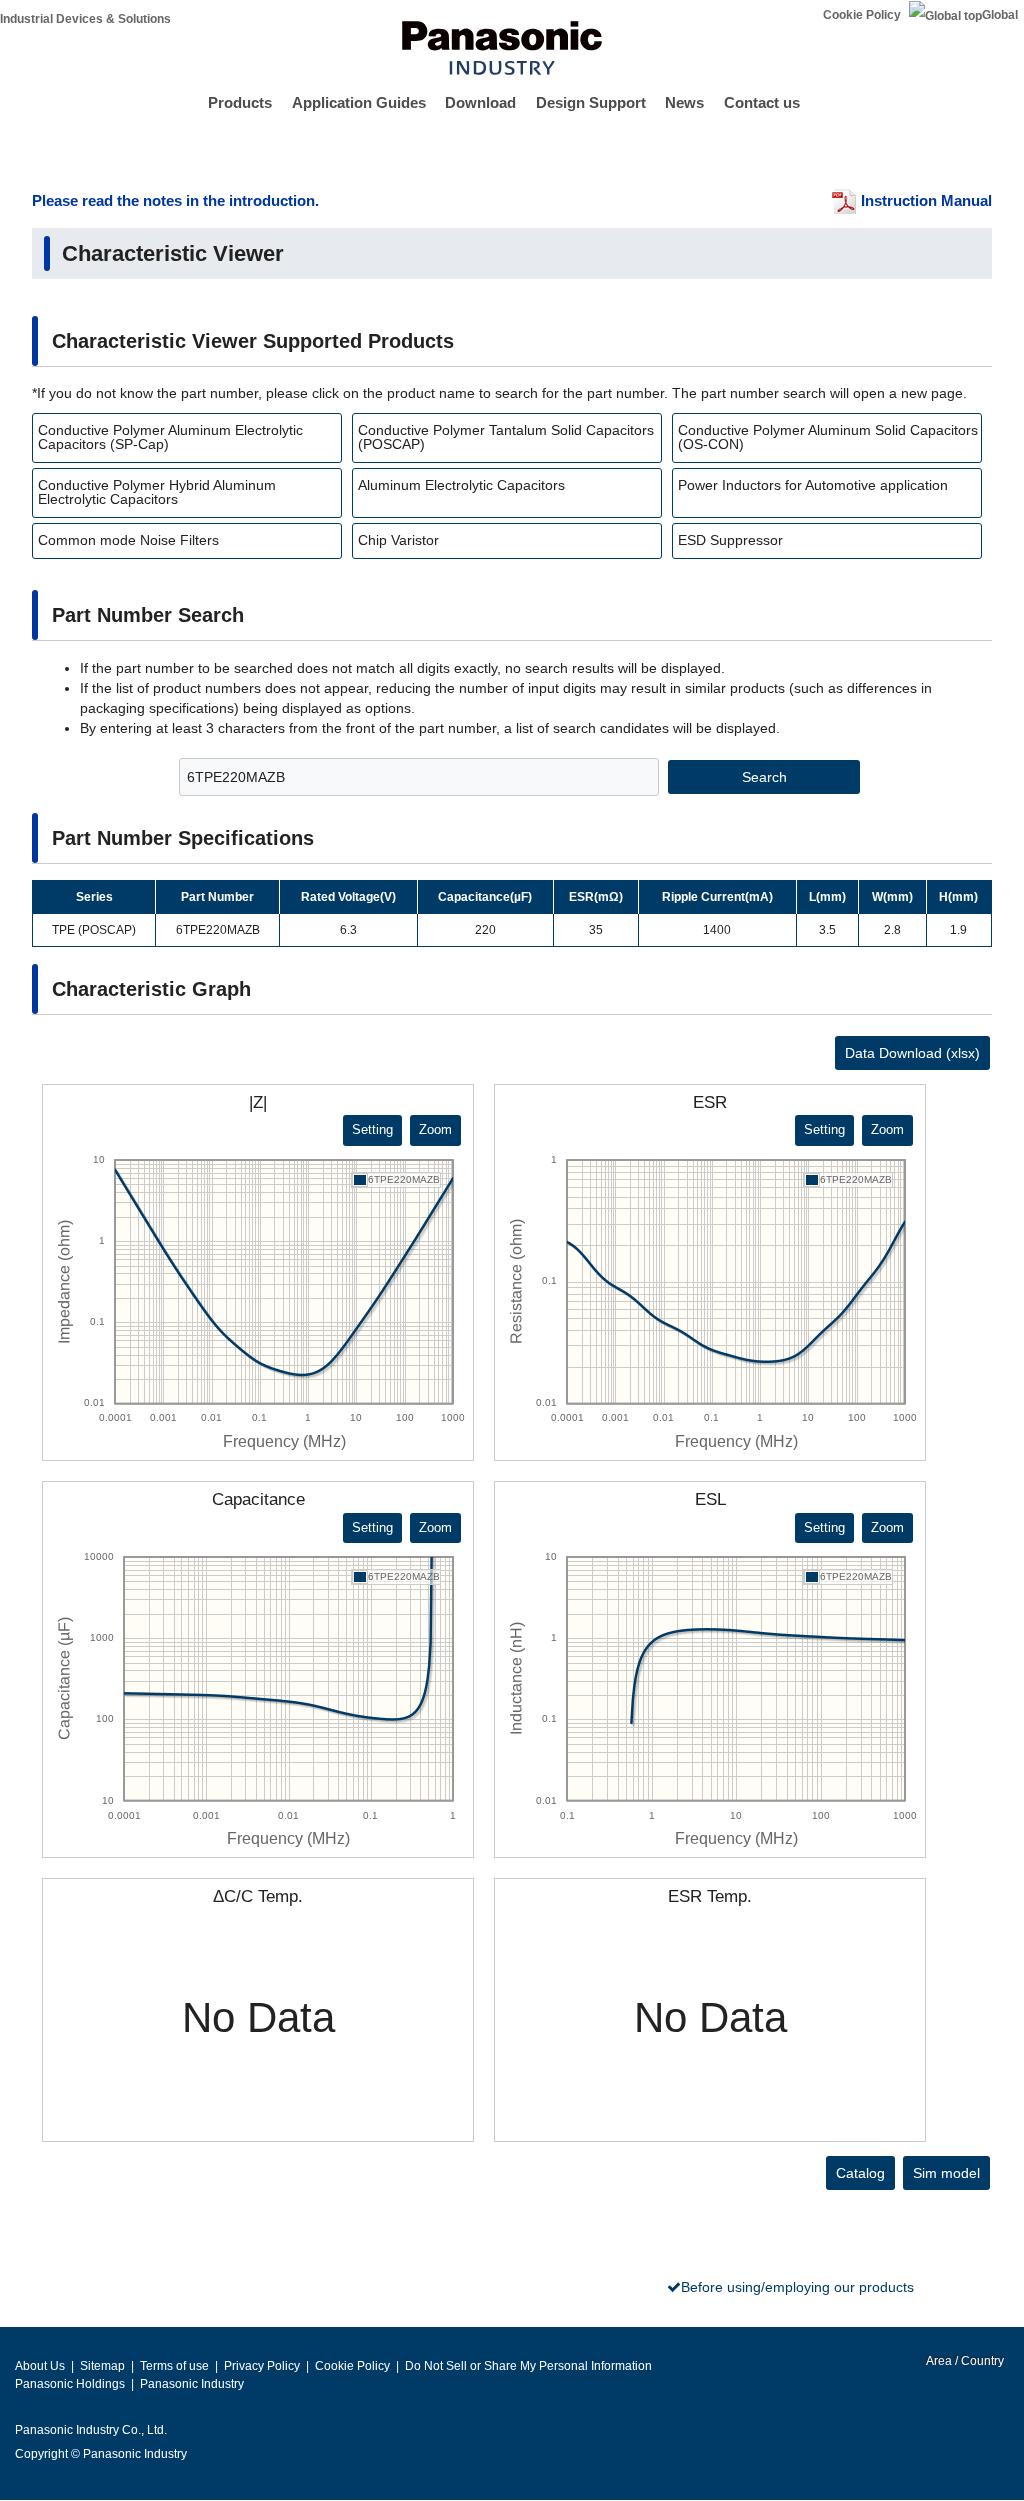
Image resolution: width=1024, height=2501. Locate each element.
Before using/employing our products (797, 2287)
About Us (40, 2366)
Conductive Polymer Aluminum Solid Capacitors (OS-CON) (828, 437)
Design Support (591, 102)
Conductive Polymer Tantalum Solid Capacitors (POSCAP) (506, 437)
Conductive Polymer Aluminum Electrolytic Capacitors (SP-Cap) (170, 437)
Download (480, 102)
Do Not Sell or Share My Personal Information (528, 2366)
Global (1000, 15)
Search (764, 777)
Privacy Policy (262, 2366)
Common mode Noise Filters (128, 540)
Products (240, 102)
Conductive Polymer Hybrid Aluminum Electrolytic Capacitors (157, 492)
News (684, 102)
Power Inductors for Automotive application (813, 485)
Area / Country (964, 2361)
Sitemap (102, 2366)
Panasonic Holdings (70, 2384)
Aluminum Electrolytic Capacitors (461, 485)
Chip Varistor (398, 540)
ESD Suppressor (730, 540)
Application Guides (359, 102)
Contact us (762, 102)
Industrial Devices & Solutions (85, 19)
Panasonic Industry (192, 2384)
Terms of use (174, 2366)
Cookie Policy (862, 15)
